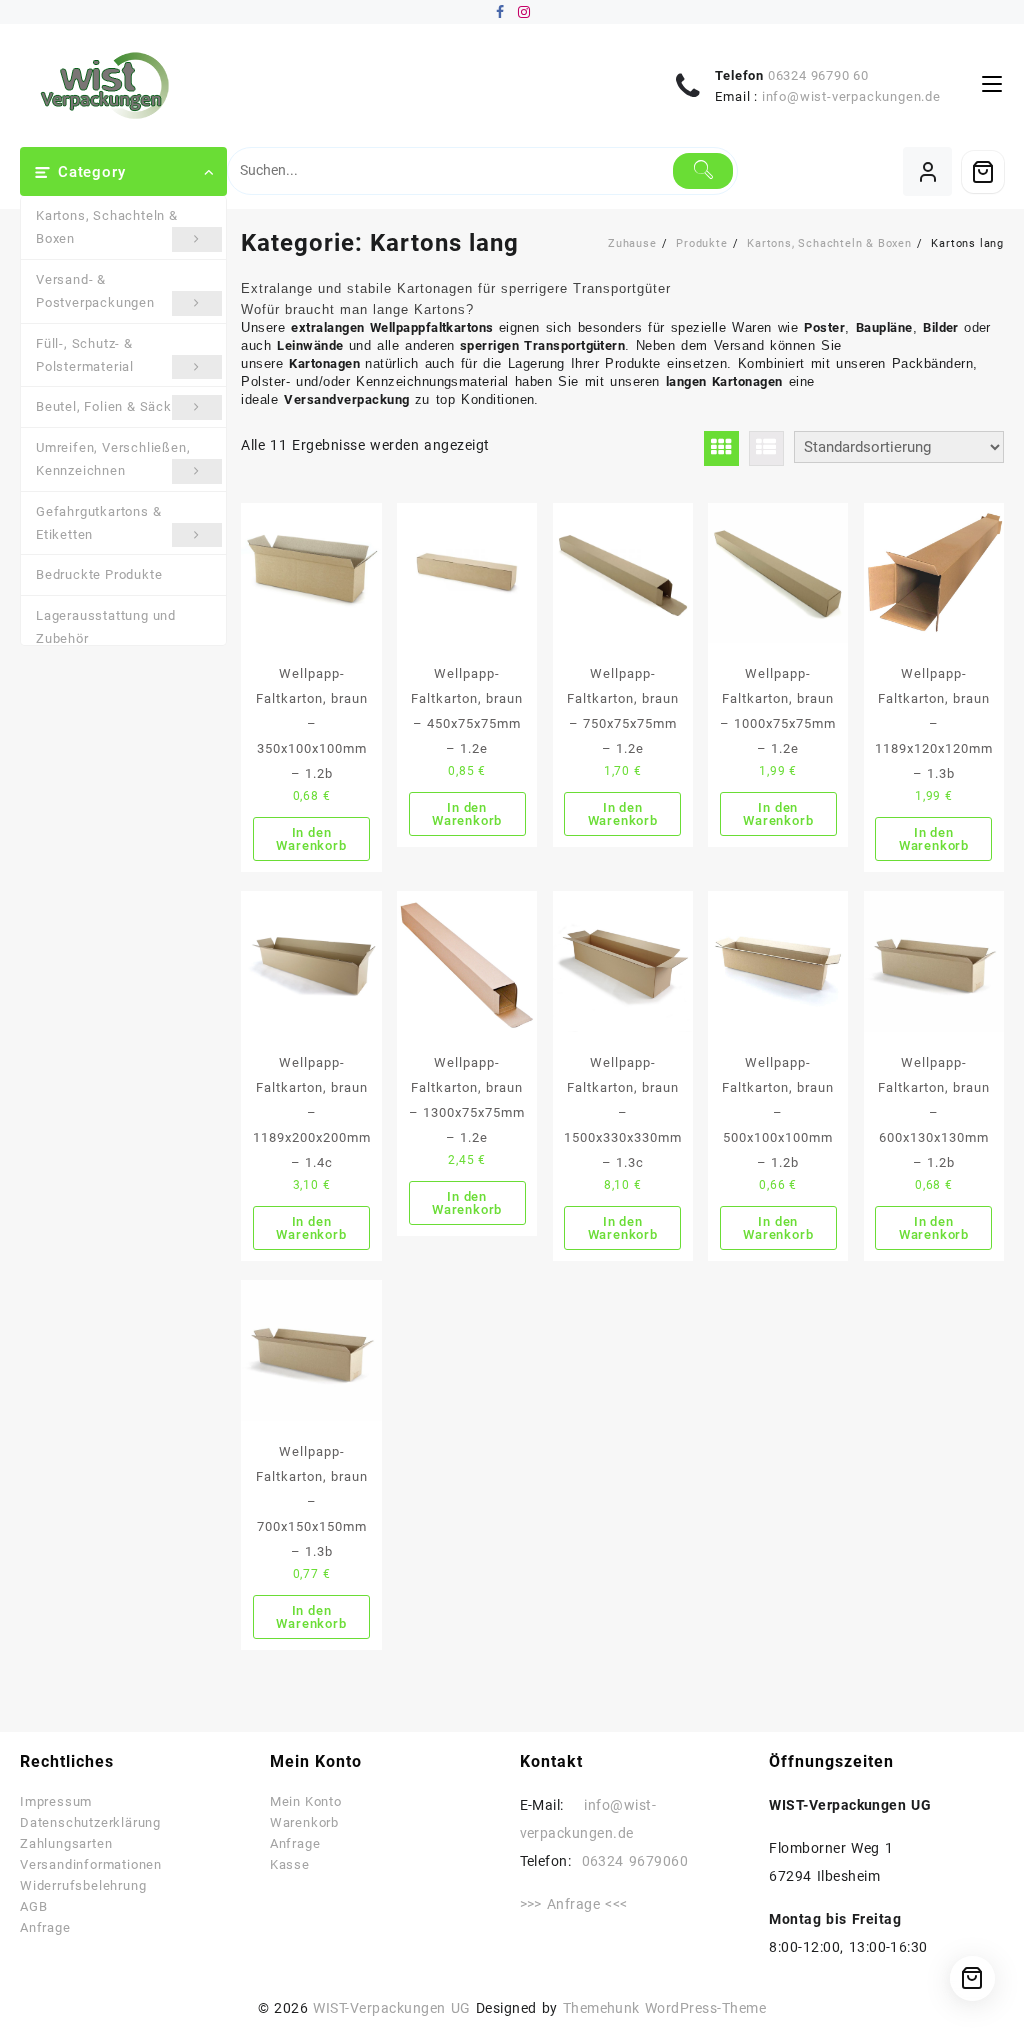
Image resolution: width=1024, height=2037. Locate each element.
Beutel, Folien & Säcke (108, 406)
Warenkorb (304, 1822)
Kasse (290, 1864)
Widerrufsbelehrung (83, 1885)
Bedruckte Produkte (99, 574)
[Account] (927, 171)
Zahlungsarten (66, 1843)
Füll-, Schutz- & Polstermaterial (85, 355)
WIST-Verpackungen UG (391, 2008)
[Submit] (703, 171)
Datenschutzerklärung (90, 1822)
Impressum (56, 1801)
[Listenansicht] (766, 448)
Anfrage (45, 1927)
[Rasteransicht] (721, 448)
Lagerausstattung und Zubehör (106, 627)
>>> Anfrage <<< (574, 1904)
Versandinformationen (91, 1864)
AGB (33, 1906)
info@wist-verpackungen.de (851, 96)
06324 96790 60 (818, 75)
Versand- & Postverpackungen (95, 291)
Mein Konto (306, 1801)
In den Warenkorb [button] (311, 839)
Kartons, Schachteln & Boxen (107, 227)
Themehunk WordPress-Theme (665, 2008)
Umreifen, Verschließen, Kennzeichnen (113, 459)
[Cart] (983, 172)
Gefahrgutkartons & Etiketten (98, 523)
